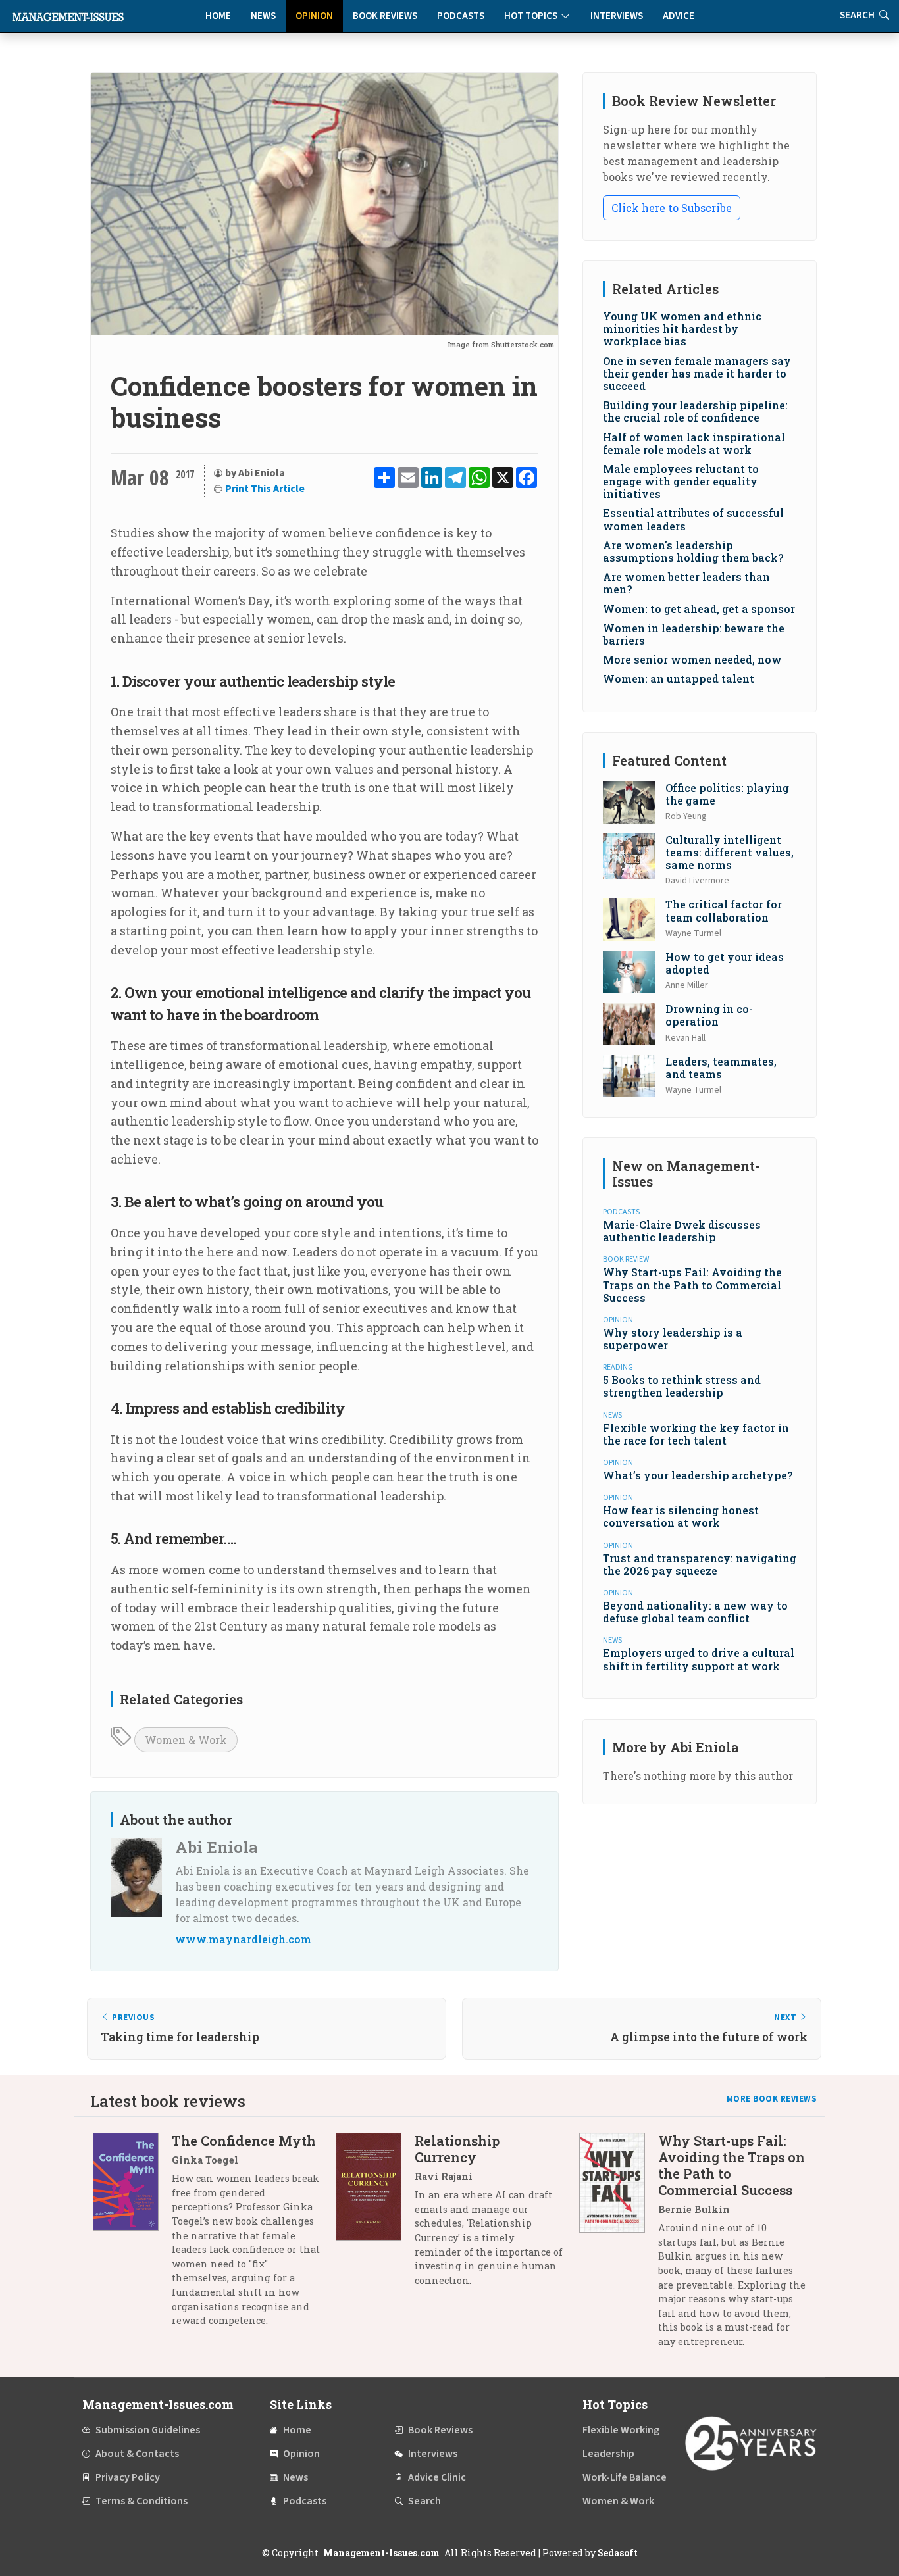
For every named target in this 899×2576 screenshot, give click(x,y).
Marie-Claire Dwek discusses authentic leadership (682, 1231)
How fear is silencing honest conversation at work (681, 1516)
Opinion (314, 16)
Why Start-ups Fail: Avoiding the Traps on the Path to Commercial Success (692, 1284)
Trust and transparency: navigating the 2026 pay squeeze (700, 1564)
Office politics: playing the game (727, 794)
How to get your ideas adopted (725, 963)
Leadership (608, 2454)
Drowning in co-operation (709, 1015)
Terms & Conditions (141, 2501)
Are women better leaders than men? (686, 583)
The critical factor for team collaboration (724, 910)
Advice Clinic (437, 2477)
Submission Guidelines (148, 2430)
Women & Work (186, 1740)
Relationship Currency (457, 2149)
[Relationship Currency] (375, 2215)
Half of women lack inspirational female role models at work (694, 443)
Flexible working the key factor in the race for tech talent (696, 1434)
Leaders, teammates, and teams (721, 1068)
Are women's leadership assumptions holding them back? (693, 551)
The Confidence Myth (244, 2141)
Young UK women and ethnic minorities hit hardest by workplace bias (682, 329)
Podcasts (461, 16)
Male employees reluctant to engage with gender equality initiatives (681, 481)
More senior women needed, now (692, 659)
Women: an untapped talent (679, 679)
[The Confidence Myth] (132, 2236)
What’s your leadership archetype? (698, 1475)
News (263, 16)
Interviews (617, 16)
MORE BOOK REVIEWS (772, 2099)
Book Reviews (385, 16)
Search (424, 2501)
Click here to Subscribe (672, 208)
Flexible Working (621, 2430)
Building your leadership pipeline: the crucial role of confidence (695, 411)
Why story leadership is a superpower (673, 1339)
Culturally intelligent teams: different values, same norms (730, 852)
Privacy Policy (128, 2477)
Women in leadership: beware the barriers (694, 634)
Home (218, 16)
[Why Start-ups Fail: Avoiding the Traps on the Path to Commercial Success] (619, 2246)
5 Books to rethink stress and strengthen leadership (682, 1386)
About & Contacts (137, 2454)
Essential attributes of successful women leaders (693, 519)
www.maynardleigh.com (243, 1939)
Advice (679, 16)
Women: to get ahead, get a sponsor (699, 609)
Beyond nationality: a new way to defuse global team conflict (695, 1612)
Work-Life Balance (625, 2477)
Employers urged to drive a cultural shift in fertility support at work (699, 1659)
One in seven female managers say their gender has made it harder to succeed (697, 373)
